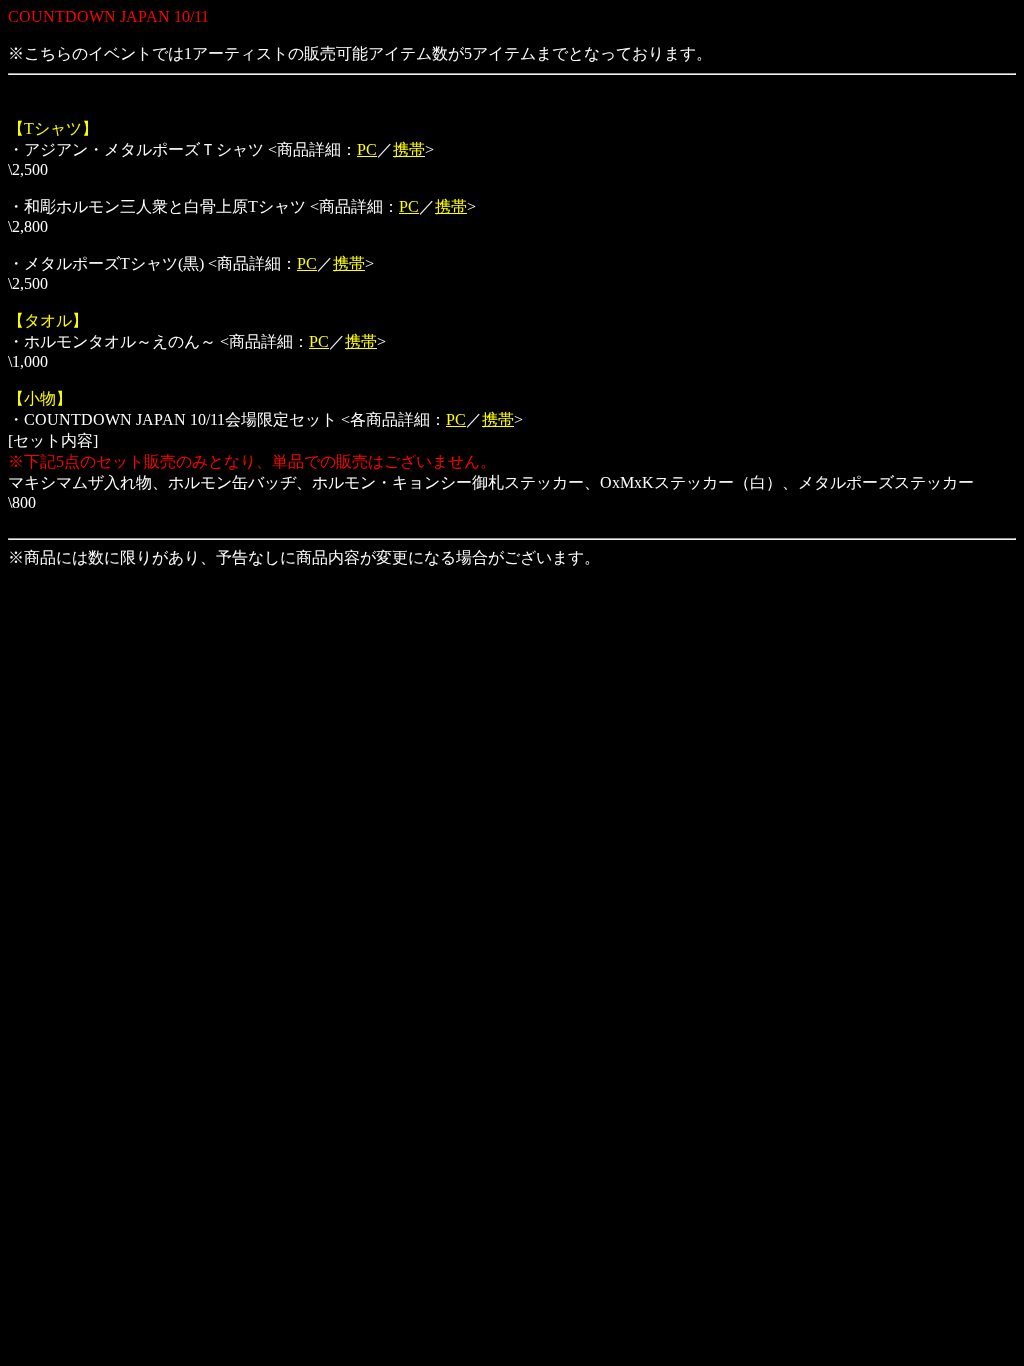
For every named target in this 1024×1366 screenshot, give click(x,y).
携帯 (409, 149)
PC (367, 149)
